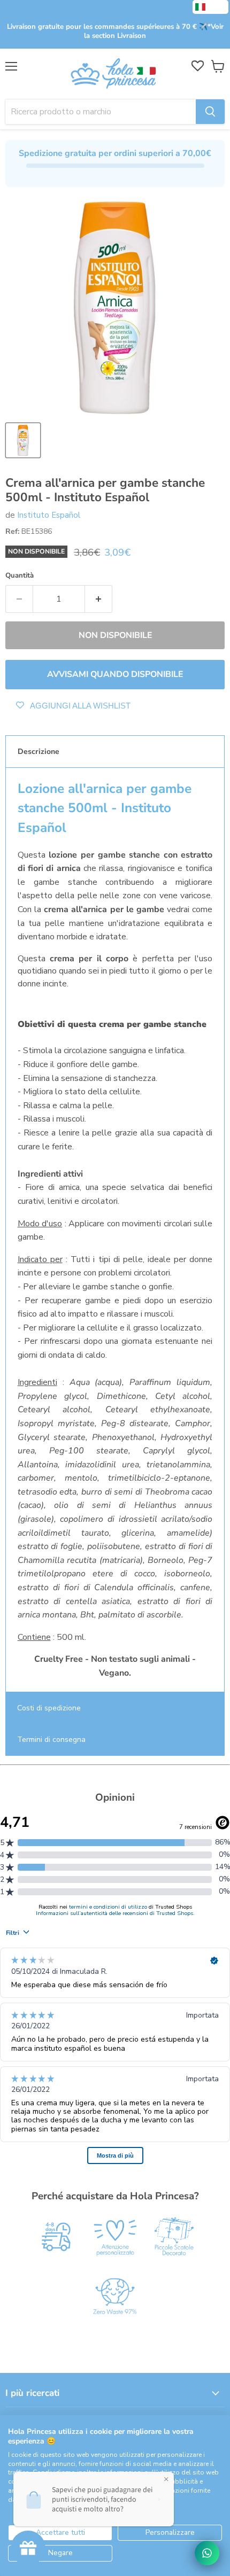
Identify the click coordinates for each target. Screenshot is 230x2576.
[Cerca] (210, 112)
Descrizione (39, 752)
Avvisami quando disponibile (115, 674)
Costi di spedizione (49, 1708)
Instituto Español (49, 515)
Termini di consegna (51, 1740)
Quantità (20, 576)
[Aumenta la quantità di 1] (99, 599)
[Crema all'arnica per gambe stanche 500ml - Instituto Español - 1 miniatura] (23, 440)
